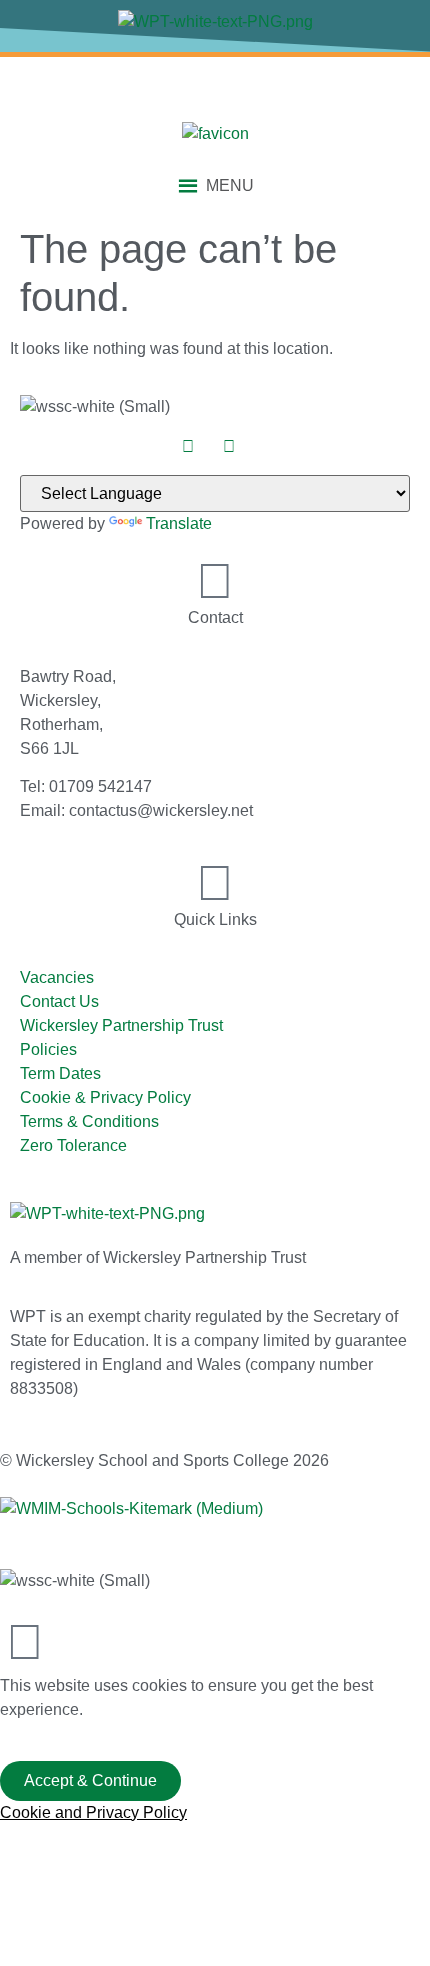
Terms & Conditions (89, 1121)
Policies (48, 1049)
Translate (179, 523)
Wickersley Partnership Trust (121, 1025)
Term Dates (60, 1073)
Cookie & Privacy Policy (105, 1097)
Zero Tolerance (73, 1145)
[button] (230, 186)
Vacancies (57, 977)
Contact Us (59, 1001)
